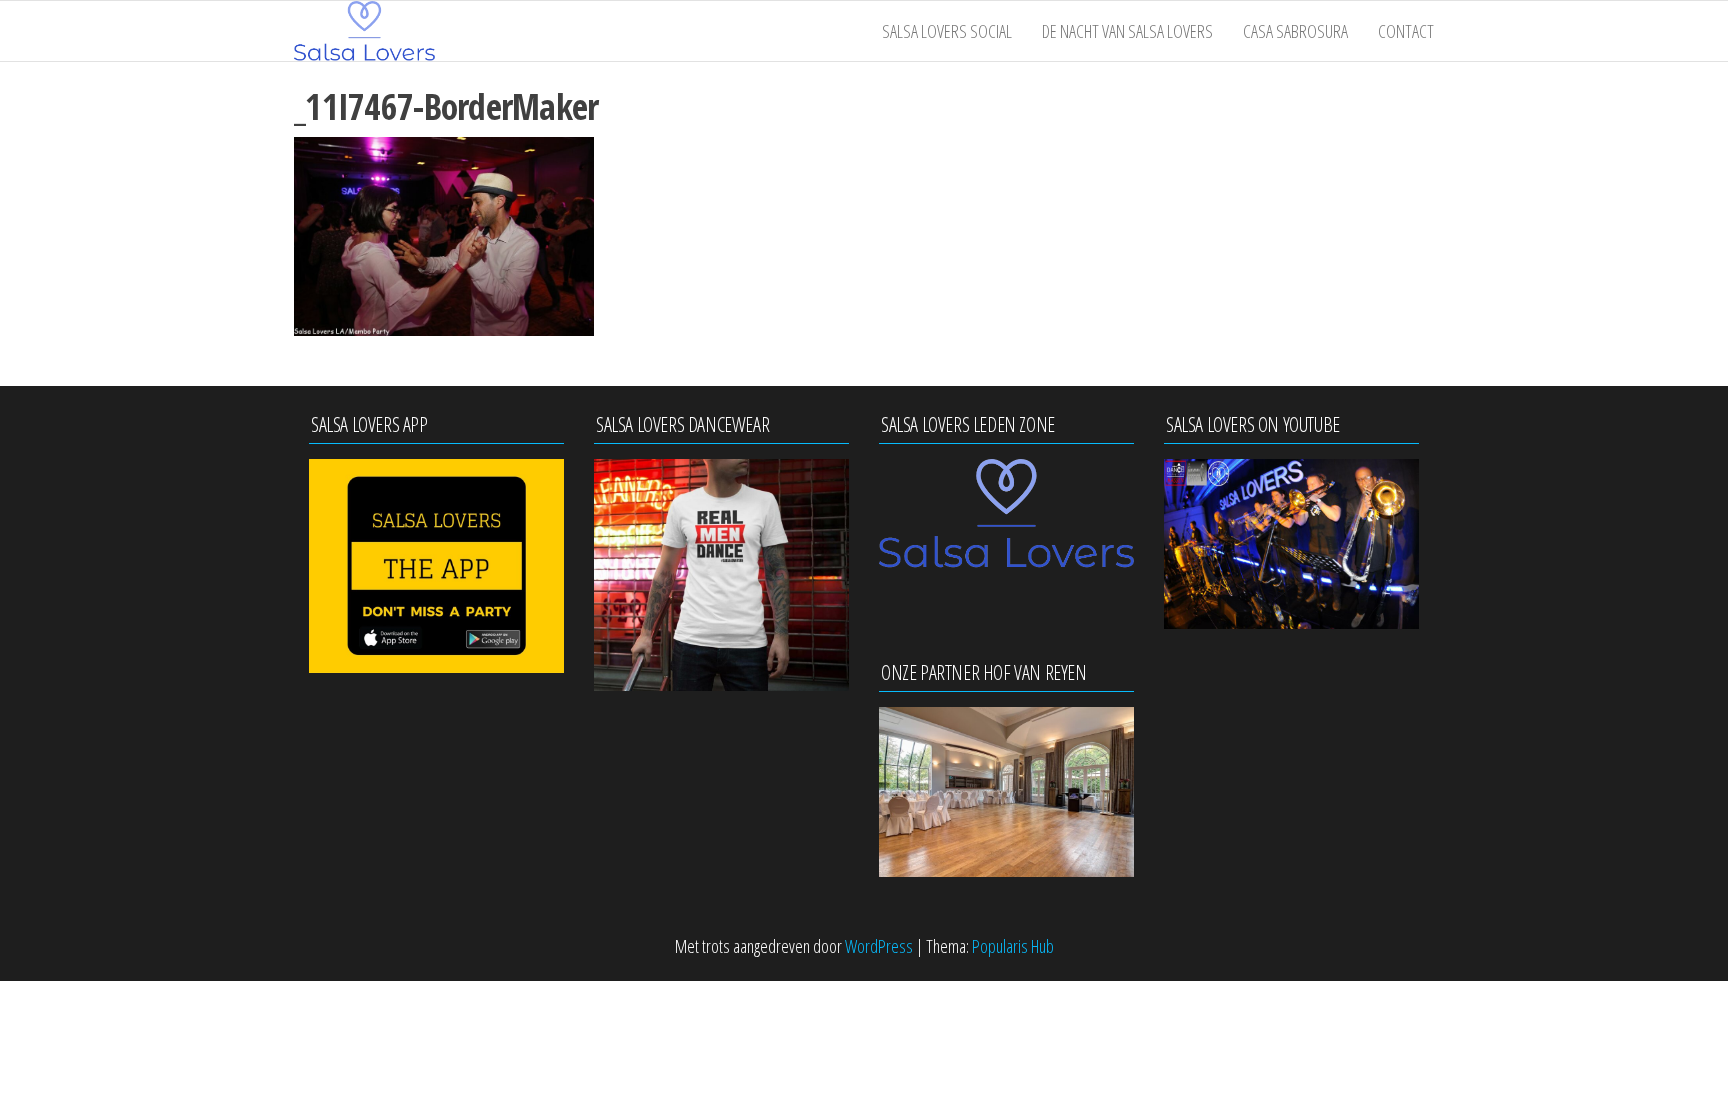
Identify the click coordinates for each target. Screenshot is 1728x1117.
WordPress (879, 946)
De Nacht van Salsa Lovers (1127, 31)
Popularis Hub (1013, 946)
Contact (1406, 31)
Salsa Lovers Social (947, 31)
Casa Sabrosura (1295, 31)
